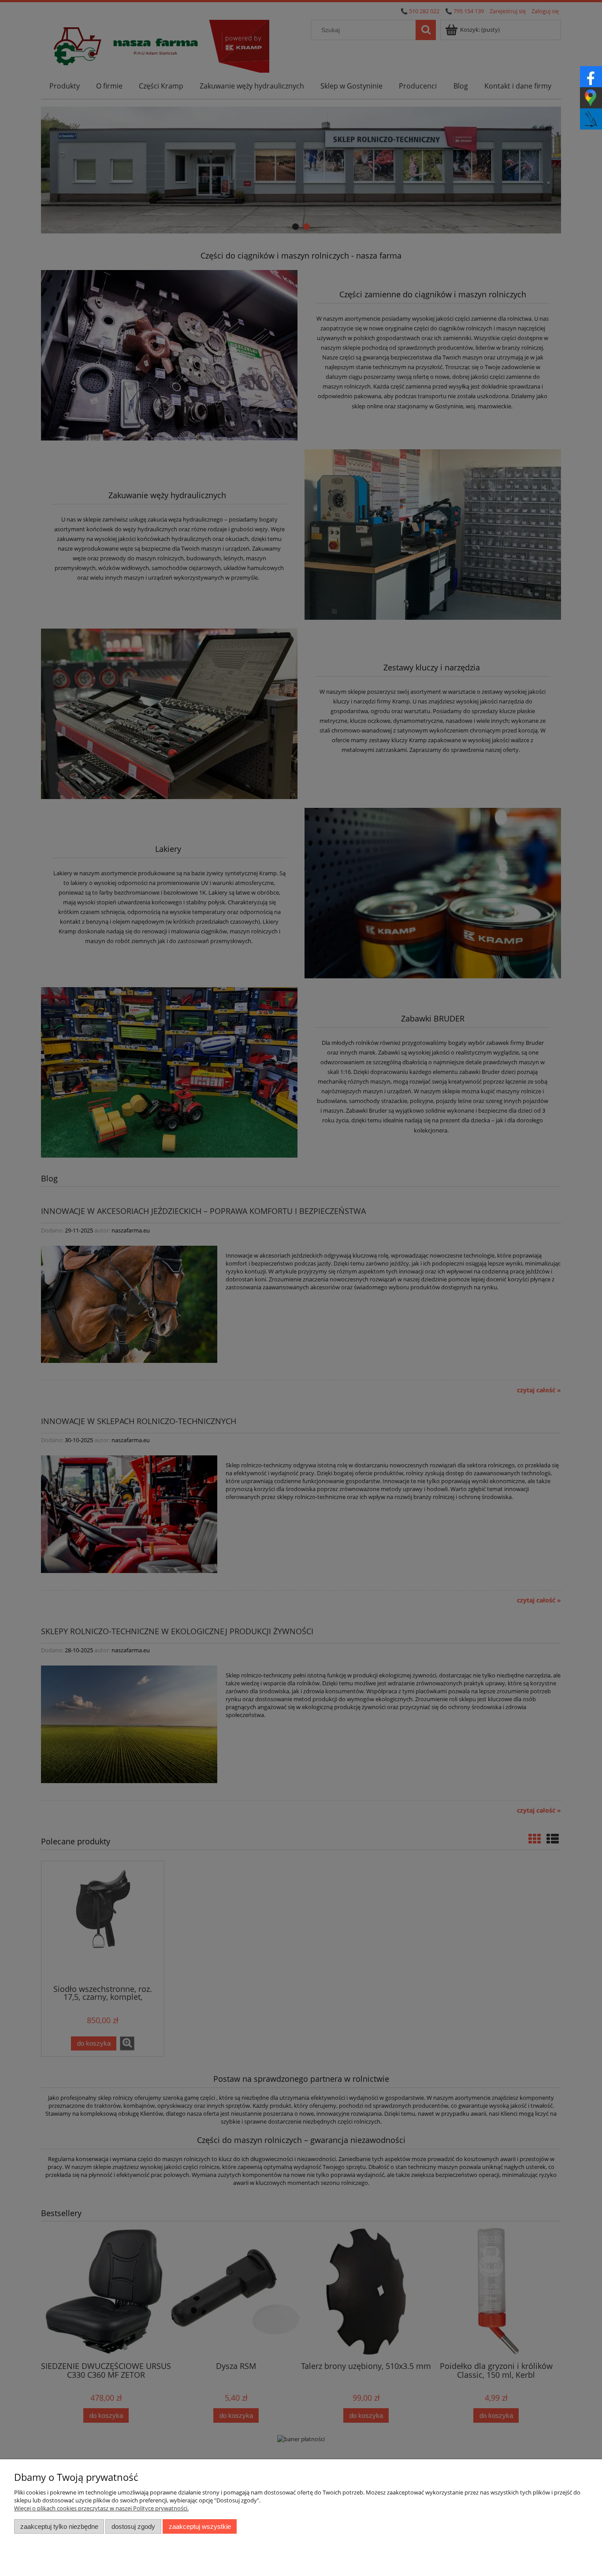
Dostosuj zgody (133, 2526)
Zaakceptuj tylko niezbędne (59, 2526)
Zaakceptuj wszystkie (200, 2526)
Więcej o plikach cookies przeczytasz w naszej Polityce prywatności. (101, 2508)
